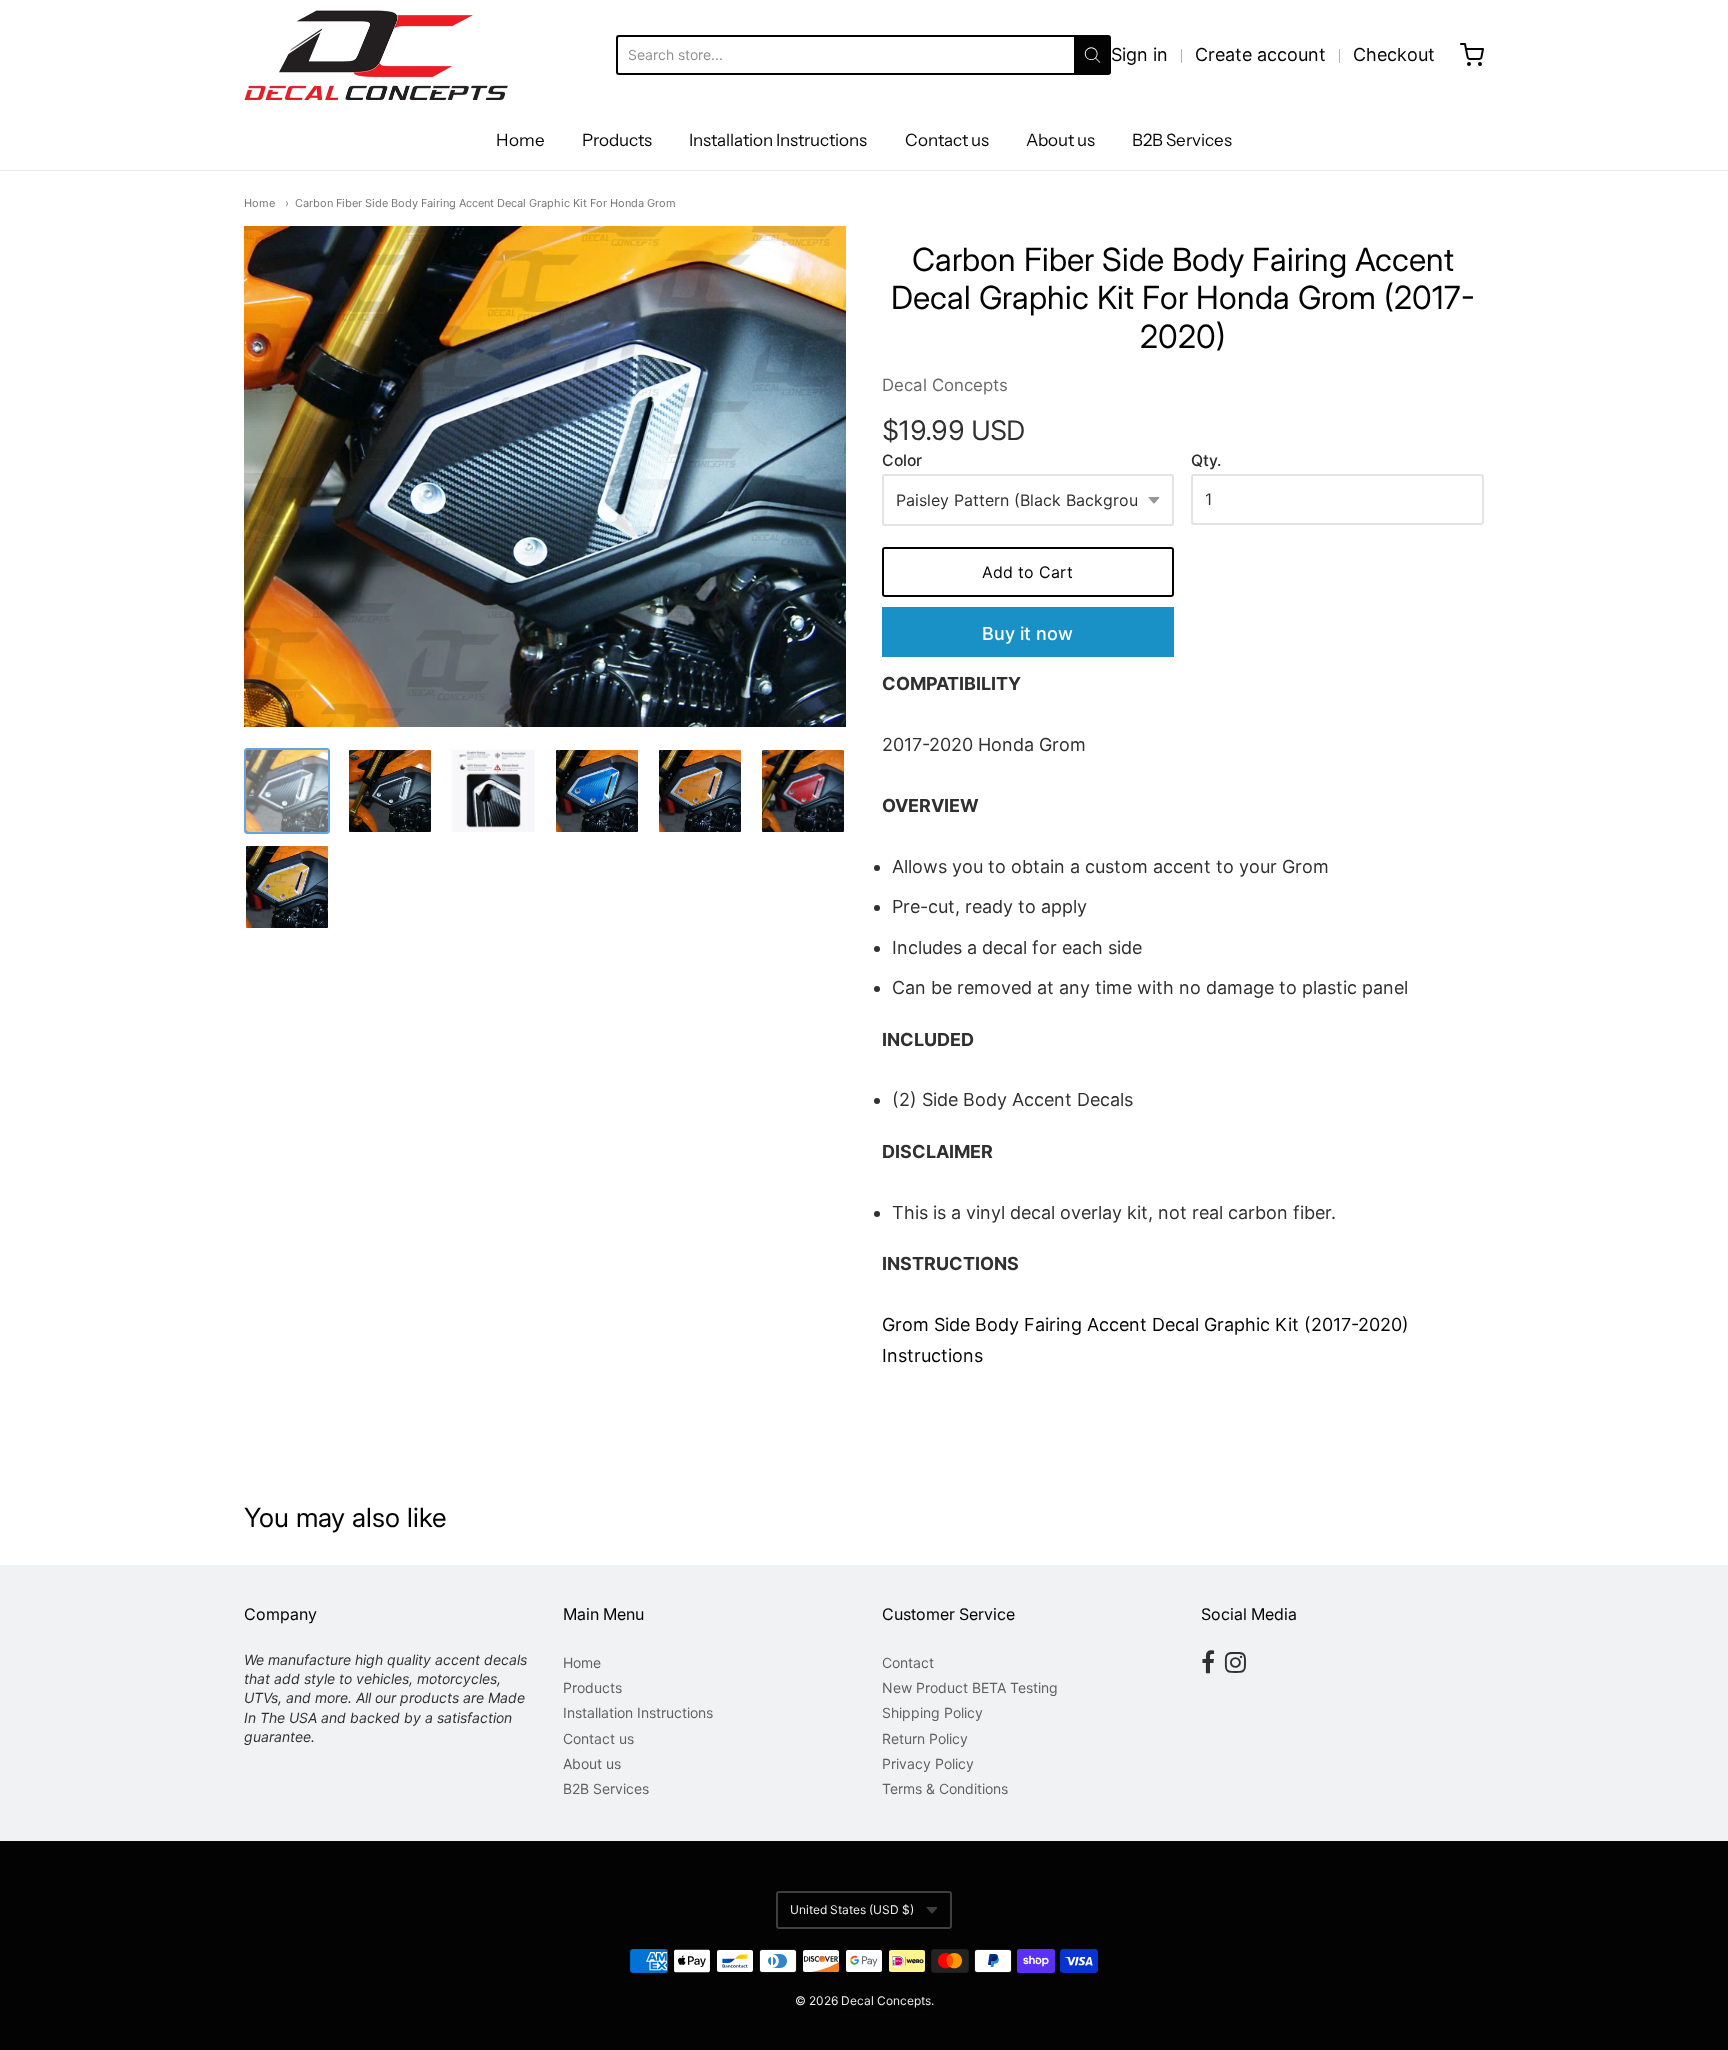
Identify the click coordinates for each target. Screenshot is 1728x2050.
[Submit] (1092, 55)
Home (520, 140)
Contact (908, 1662)
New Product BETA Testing (970, 1687)
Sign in (1139, 54)
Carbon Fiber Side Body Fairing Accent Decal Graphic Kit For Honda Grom (485, 203)
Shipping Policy (932, 1712)
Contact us (947, 140)
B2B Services (1182, 140)
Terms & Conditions (945, 1788)
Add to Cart (1027, 572)
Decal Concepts (945, 385)
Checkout (1394, 54)
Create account (1260, 54)
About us (1060, 140)
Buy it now (1027, 633)
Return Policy (925, 1738)
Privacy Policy (928, 1763)
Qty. (1206, 461)
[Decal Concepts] (376, 55)
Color (902, 461)
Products (617, 140)
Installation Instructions (778, 140)
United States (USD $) (852, 1909)
